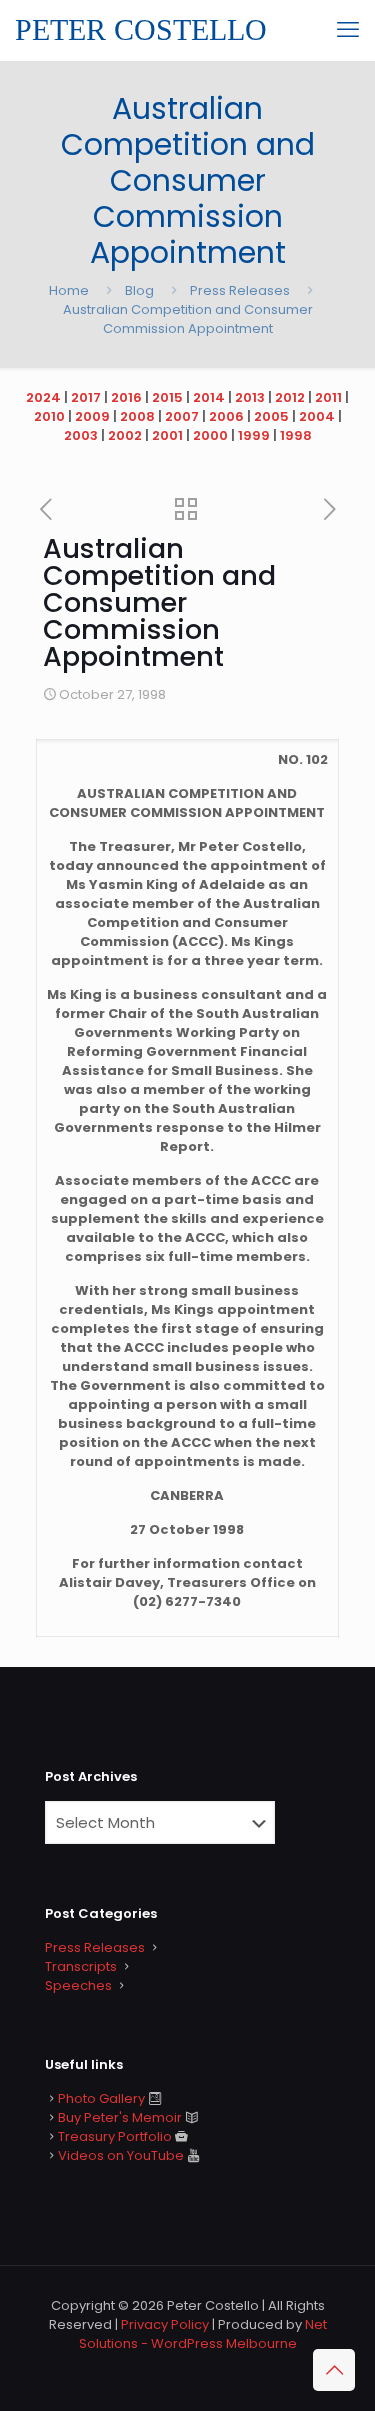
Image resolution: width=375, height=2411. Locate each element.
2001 (167, 435)
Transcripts (81, 1966)
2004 (317, 416)
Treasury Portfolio (115, 2136)
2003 (81, 435)
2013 (250, 397)
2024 (43, 397)
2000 (210, 435)
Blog (139, 290)
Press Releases (240, 290)
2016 (126, 397)
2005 (271, 416)
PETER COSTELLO (141, 29)
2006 (226, 416)
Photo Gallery (101, 2098)
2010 (49, 416)
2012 (290, 397)
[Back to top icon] (334, 2370)
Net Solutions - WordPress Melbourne (203, 2334)
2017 (86, 397)
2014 (209, 397)
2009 (92, 416)
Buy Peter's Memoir (120, 2117)
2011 (328, 397)
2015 (167, 397)
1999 (254, 435)
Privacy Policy (165, 2324)
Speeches (78, 1985)
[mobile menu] (348, 30)
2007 (182, 416)
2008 (137, 416)
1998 (296, 435)
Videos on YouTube (121, 2155)
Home (69, 290)
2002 (125, 435)
